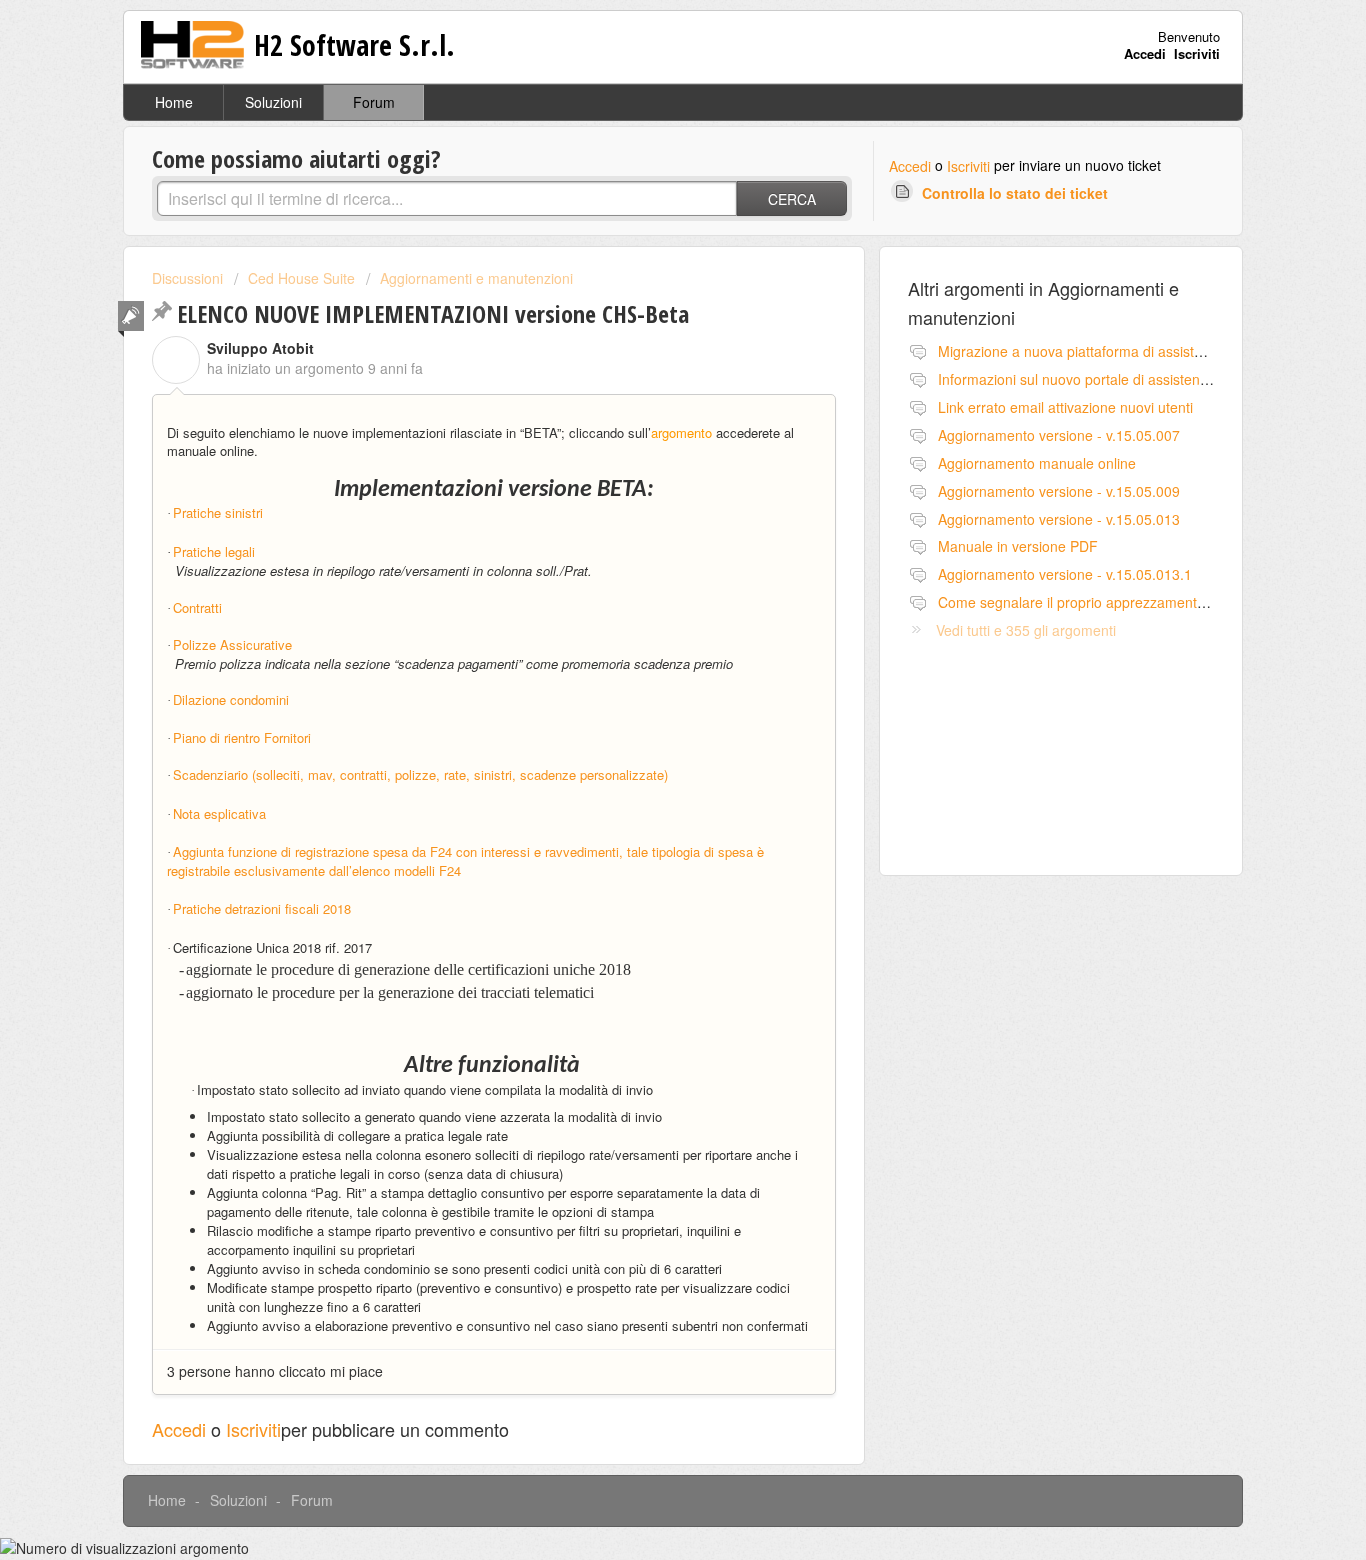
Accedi (910, 166)
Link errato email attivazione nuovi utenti (1065, 407)
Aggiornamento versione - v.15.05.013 (1059, 519)
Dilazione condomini (231, 699)
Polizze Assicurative (232, 644)
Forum (374, 102)
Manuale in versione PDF (1018, 546)
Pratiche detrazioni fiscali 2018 (264, 908)
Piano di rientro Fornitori (242, 737)
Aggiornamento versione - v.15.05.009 (1059, 491)
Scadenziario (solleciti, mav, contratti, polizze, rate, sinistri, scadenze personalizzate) (420, 774)
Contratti (197, 607)
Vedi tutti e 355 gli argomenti (1026, 630)
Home (174, 102)
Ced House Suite (301, 278)
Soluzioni (273, 102)
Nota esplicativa (219, 813)
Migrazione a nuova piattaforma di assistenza (1081, 351)
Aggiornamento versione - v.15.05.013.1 (1065, 574)
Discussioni (187, 278)
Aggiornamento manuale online (1037, 463)
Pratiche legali (214, 551)
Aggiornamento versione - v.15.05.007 (1059, 435)
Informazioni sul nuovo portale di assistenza (1076, 379)
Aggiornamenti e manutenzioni (476, 278)
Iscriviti (968, 166)
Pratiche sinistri (218, 512)
